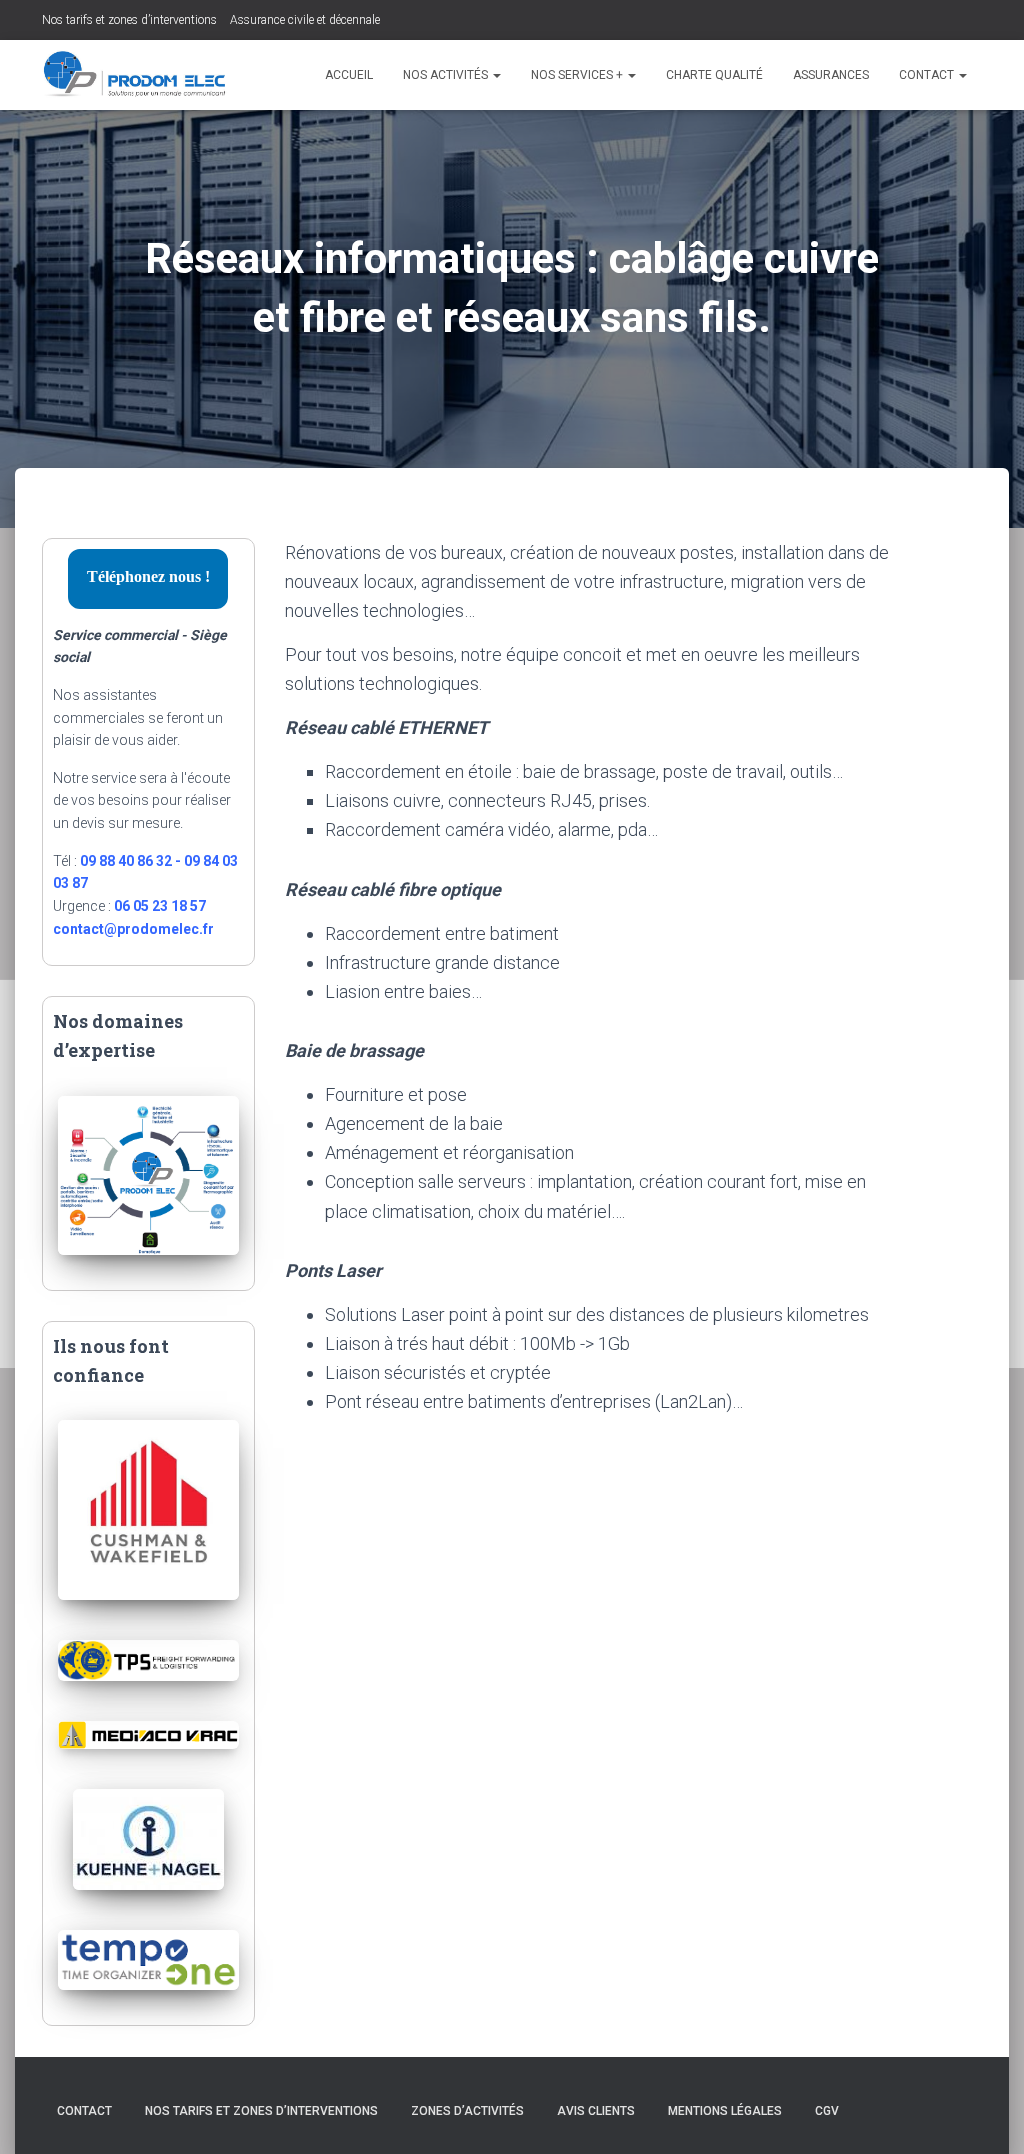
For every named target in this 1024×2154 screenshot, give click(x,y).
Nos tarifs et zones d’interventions (129, 20)
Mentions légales (725, 2111)
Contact (928, 75)
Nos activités (447, 75)
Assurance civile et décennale (305, 20)
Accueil (349, 75)
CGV (827, 2111)
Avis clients (596, 2111)
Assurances (831, 75)
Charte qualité (714, 75)
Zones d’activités (467, 2111)
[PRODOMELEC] (135, 75)
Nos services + (578, 75)
